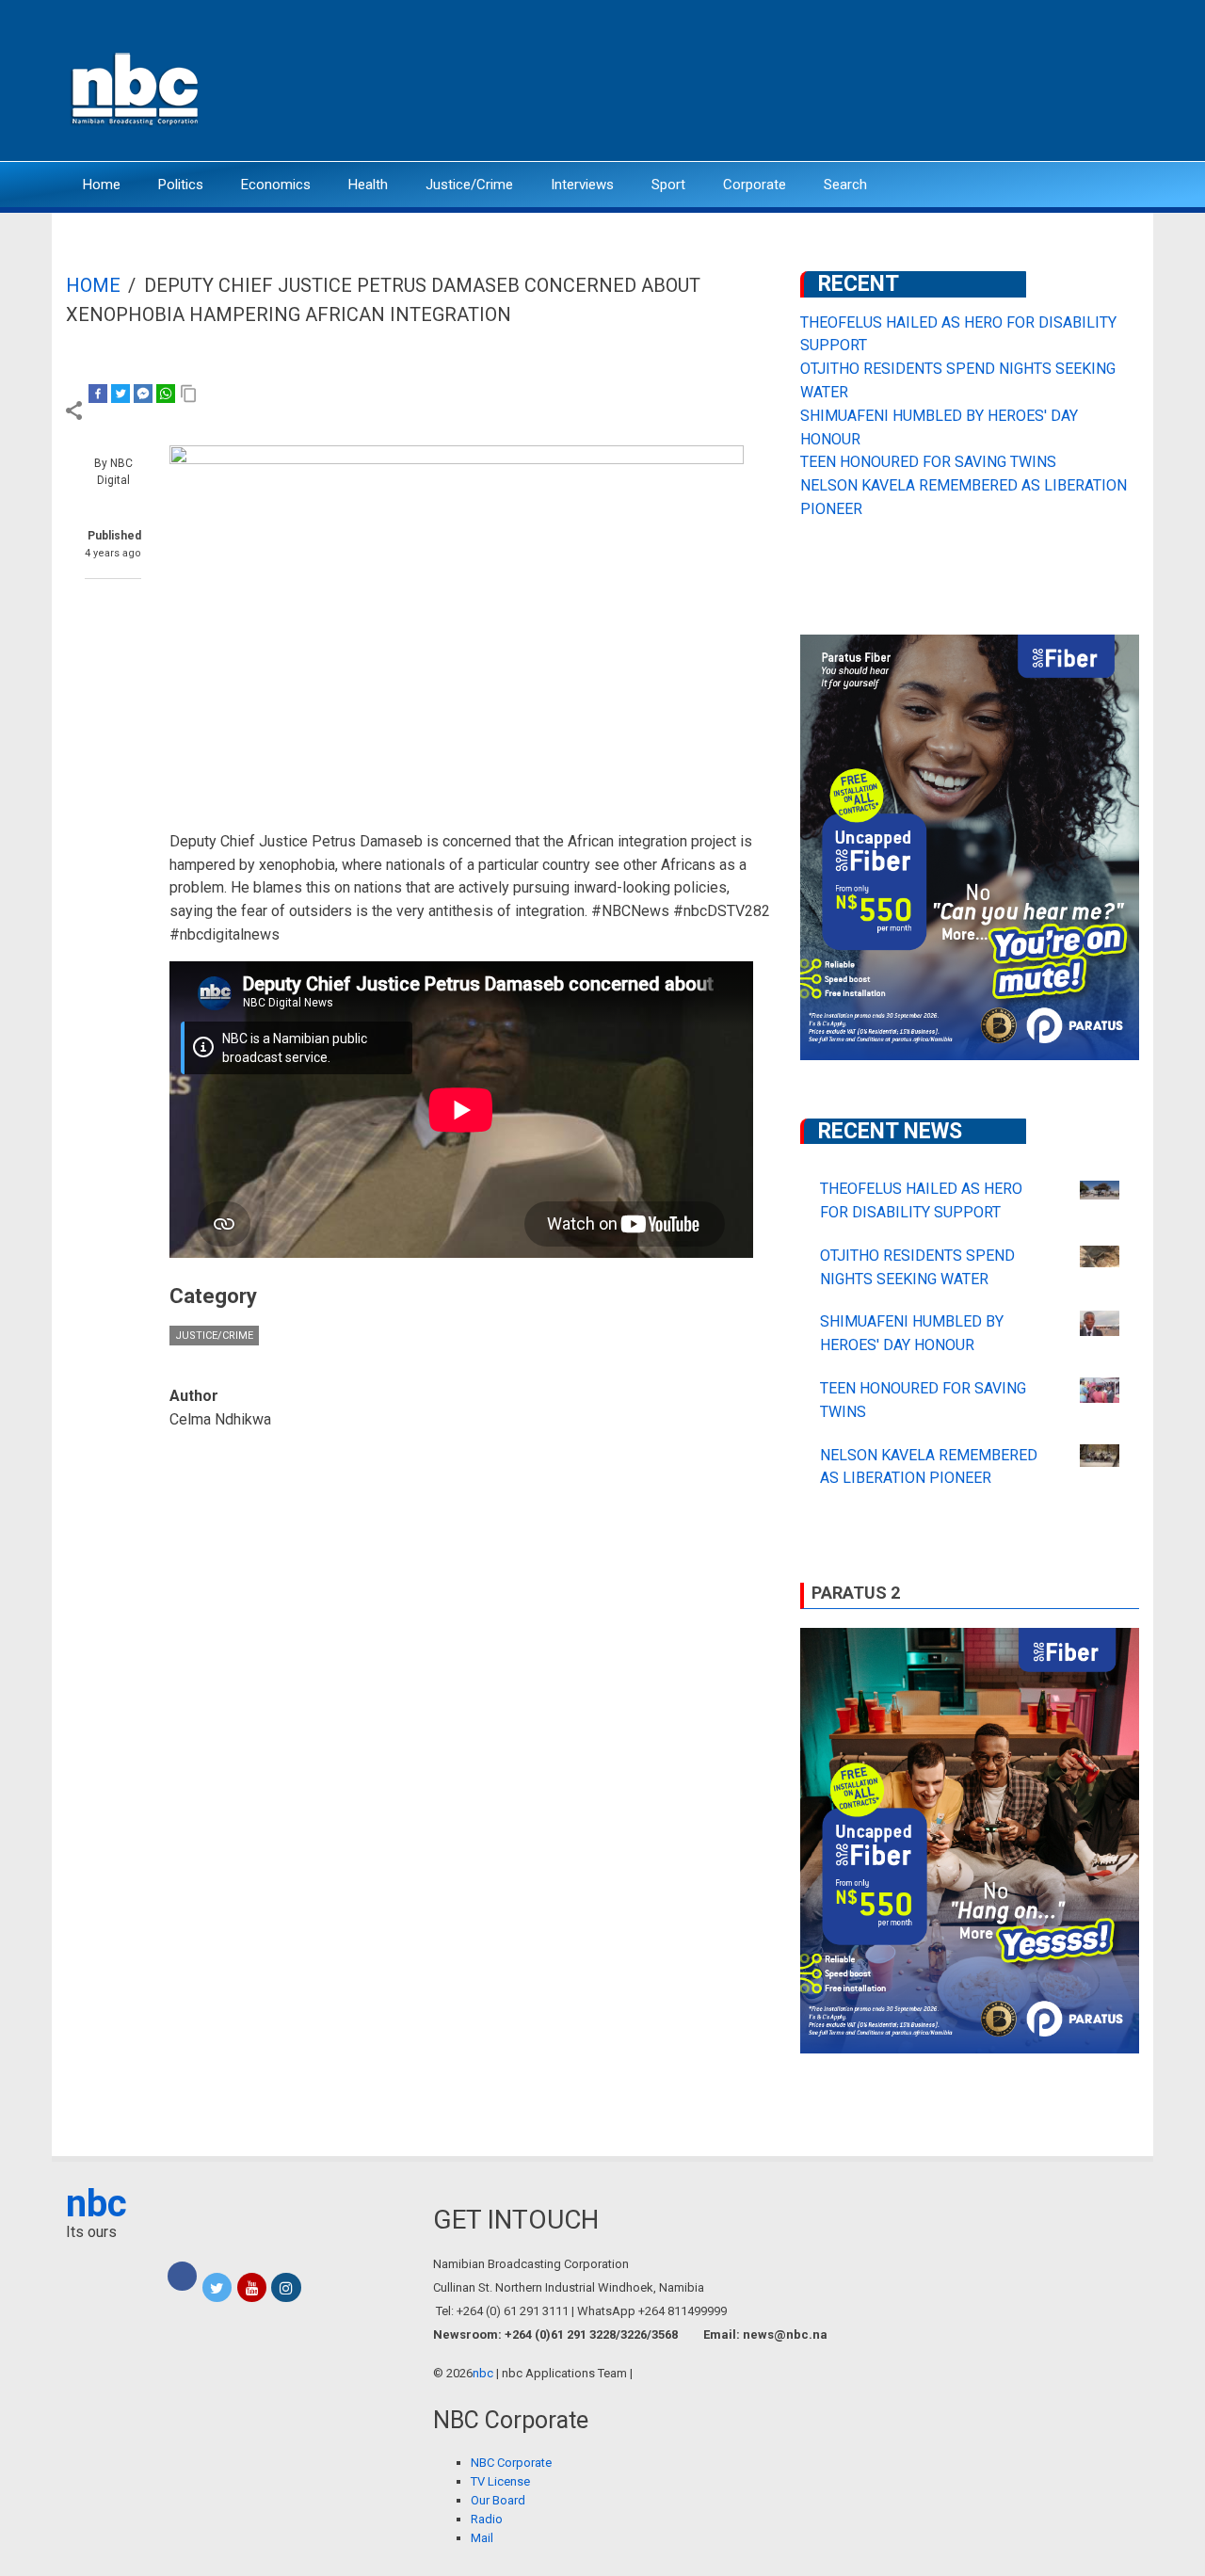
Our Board (498, 2500)
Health (368, 185)
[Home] (137, 87)
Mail (482, 2538)
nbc (96, 2204)
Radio (487, 2519)
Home (102, 185)
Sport (668, 185)
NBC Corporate (511, 2463)
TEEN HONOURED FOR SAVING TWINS (928, 462)
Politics (181, 185)
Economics (276, 185)
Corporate (755, 185)
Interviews (582, 185)
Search (845, 185)
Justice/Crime (469, 185)
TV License (500, 2481)
